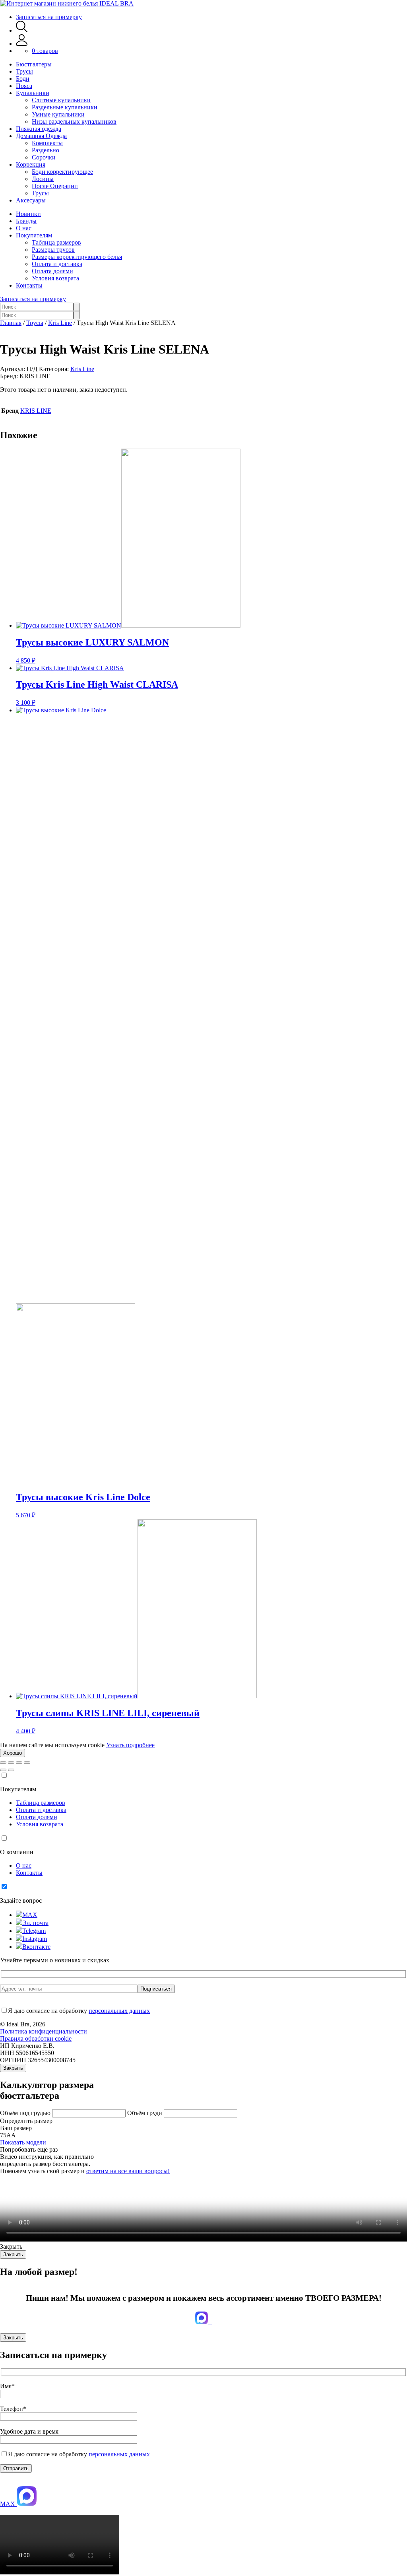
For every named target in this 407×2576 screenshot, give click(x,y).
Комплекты (47, 143)
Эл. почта (35, 1923)
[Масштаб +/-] (27, 1763)
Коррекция (31, 164)
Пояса (24, 86)
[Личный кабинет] (22, 44)
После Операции (55, 186)
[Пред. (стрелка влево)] (3, 1770)
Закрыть (13, 2068)
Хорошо (13, 1753)
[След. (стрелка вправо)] (11, 1770)
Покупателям (34, 235)
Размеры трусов (53, 250)
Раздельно (46, 150)
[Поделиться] (11, 1763)
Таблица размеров (56, 242)
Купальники (33, 93)
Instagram (35, 1939)
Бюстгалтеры (34, 64)
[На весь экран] (19, 1763)
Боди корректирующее (62, 172)
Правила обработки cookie (36, 2038)
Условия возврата (55, 278)
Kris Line (60, 323)
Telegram (34, 1931)
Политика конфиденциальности (44, 2031)
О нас (24, 228)
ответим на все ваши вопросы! (128, 2171)
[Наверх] (4, 2482)
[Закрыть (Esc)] (3, 1763)
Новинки (28, 214)
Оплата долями (52, 271)
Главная (11, 323)
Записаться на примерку (49, 17)
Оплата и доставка (57, 264)
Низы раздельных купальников (74, 122)
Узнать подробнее (130, 1745)
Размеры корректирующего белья (77, 257)
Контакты (29, 285)
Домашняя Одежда (41, 136)
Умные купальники (58, 114)
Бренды (26, 221)
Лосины (43, 179)
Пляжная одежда (39, 129)
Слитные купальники (61, 100)
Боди (23, 79)
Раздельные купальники (65, 107)
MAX (30, 1915)
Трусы (24, 71)
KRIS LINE (36, 411)
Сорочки (44, 157)
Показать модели (23, 2142)
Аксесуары (31, 200)
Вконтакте (36, 1947)
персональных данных (119, 2011)
